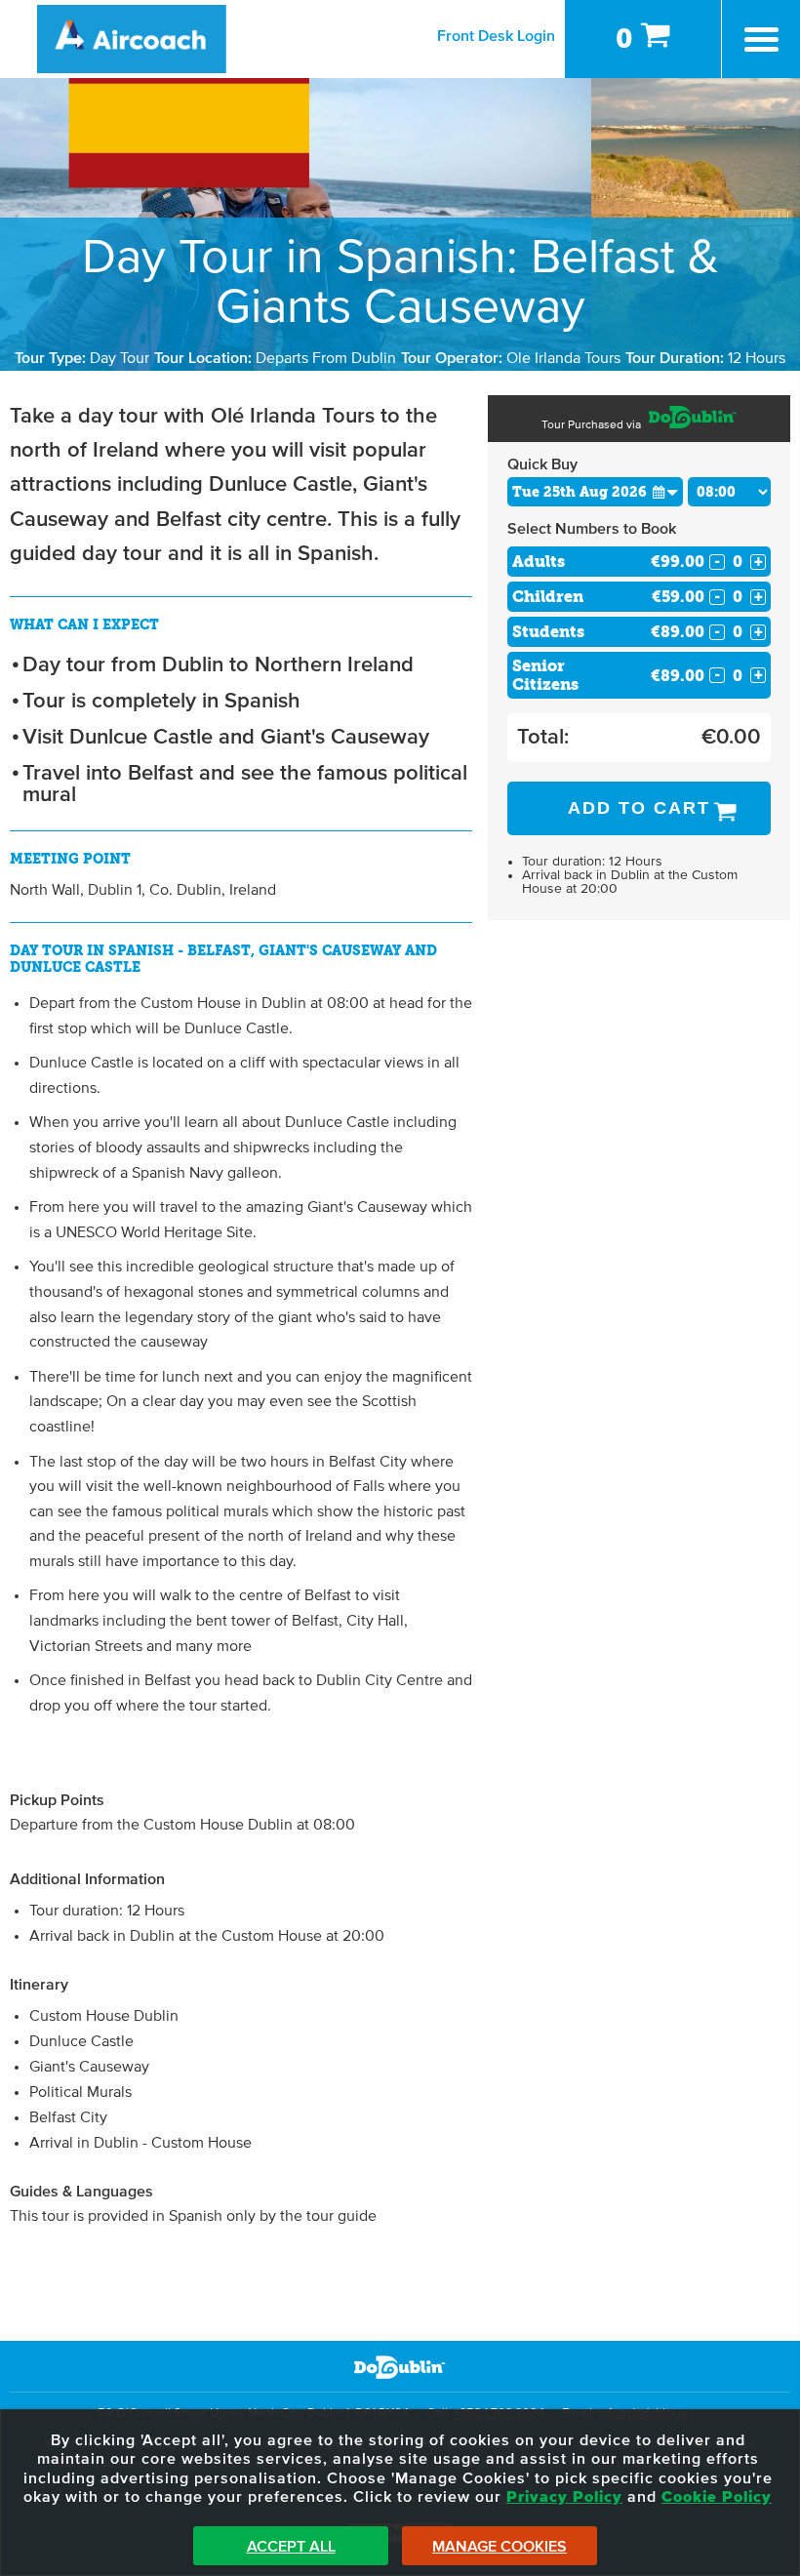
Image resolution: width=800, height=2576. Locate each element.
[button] (665, 491)
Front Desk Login (496, 36)
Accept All (291, 2547)
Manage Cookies (500, 2547)
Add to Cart (639, 808)
